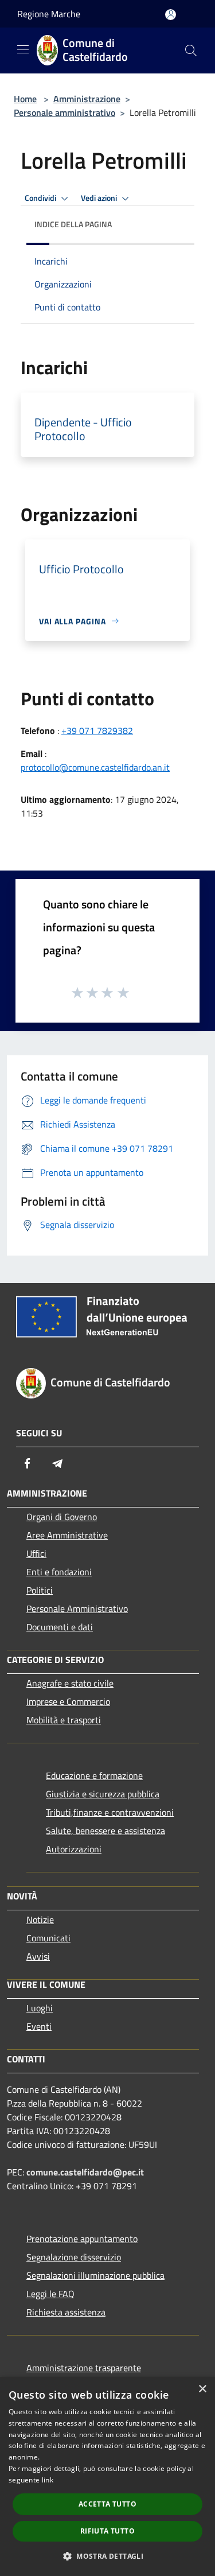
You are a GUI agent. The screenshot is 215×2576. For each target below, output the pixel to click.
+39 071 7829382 (97, 731)
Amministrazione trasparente (84, 2368)
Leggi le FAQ (50, 2294)
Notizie (40, 1920)
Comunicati (48, 1938)
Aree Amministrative (67, 1535)
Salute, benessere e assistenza (105, 1831)
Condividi (41, 198)
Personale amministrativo (64, 112)
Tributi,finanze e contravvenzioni (110, 1812)
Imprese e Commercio (68, 1701)
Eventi (39, 2026)
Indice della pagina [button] (73, 224)
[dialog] (107, 2476)
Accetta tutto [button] (107, 2504)
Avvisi (38, 1956)
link (48, 2480)
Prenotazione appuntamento (82, 2239)
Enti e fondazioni (59, 1572)
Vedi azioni (100, 198)
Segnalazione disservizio (74, 2257)
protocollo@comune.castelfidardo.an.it (95, 767)
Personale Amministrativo (77, 1608)
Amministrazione (87, 99)
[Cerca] (191, 50)
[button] (107, 2556)
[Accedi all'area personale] (171, 15)
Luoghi (40, 2008)
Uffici (36, 1553)
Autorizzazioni (74, 1849)
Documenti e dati (60, 1627)
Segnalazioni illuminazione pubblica (95, 2275)
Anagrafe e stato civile (70, 1683)
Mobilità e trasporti (64, 1720)
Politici (40, 1590)
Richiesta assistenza (66, 2312)
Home (25, 99)
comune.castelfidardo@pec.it (85, 2172)
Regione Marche (49, 14)
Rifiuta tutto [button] (107, 2531)
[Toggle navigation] (23, 49)
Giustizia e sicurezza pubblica (103, 1794)
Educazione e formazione (94, 1775)
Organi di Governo (62, 1517)
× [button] (202, 2389)
